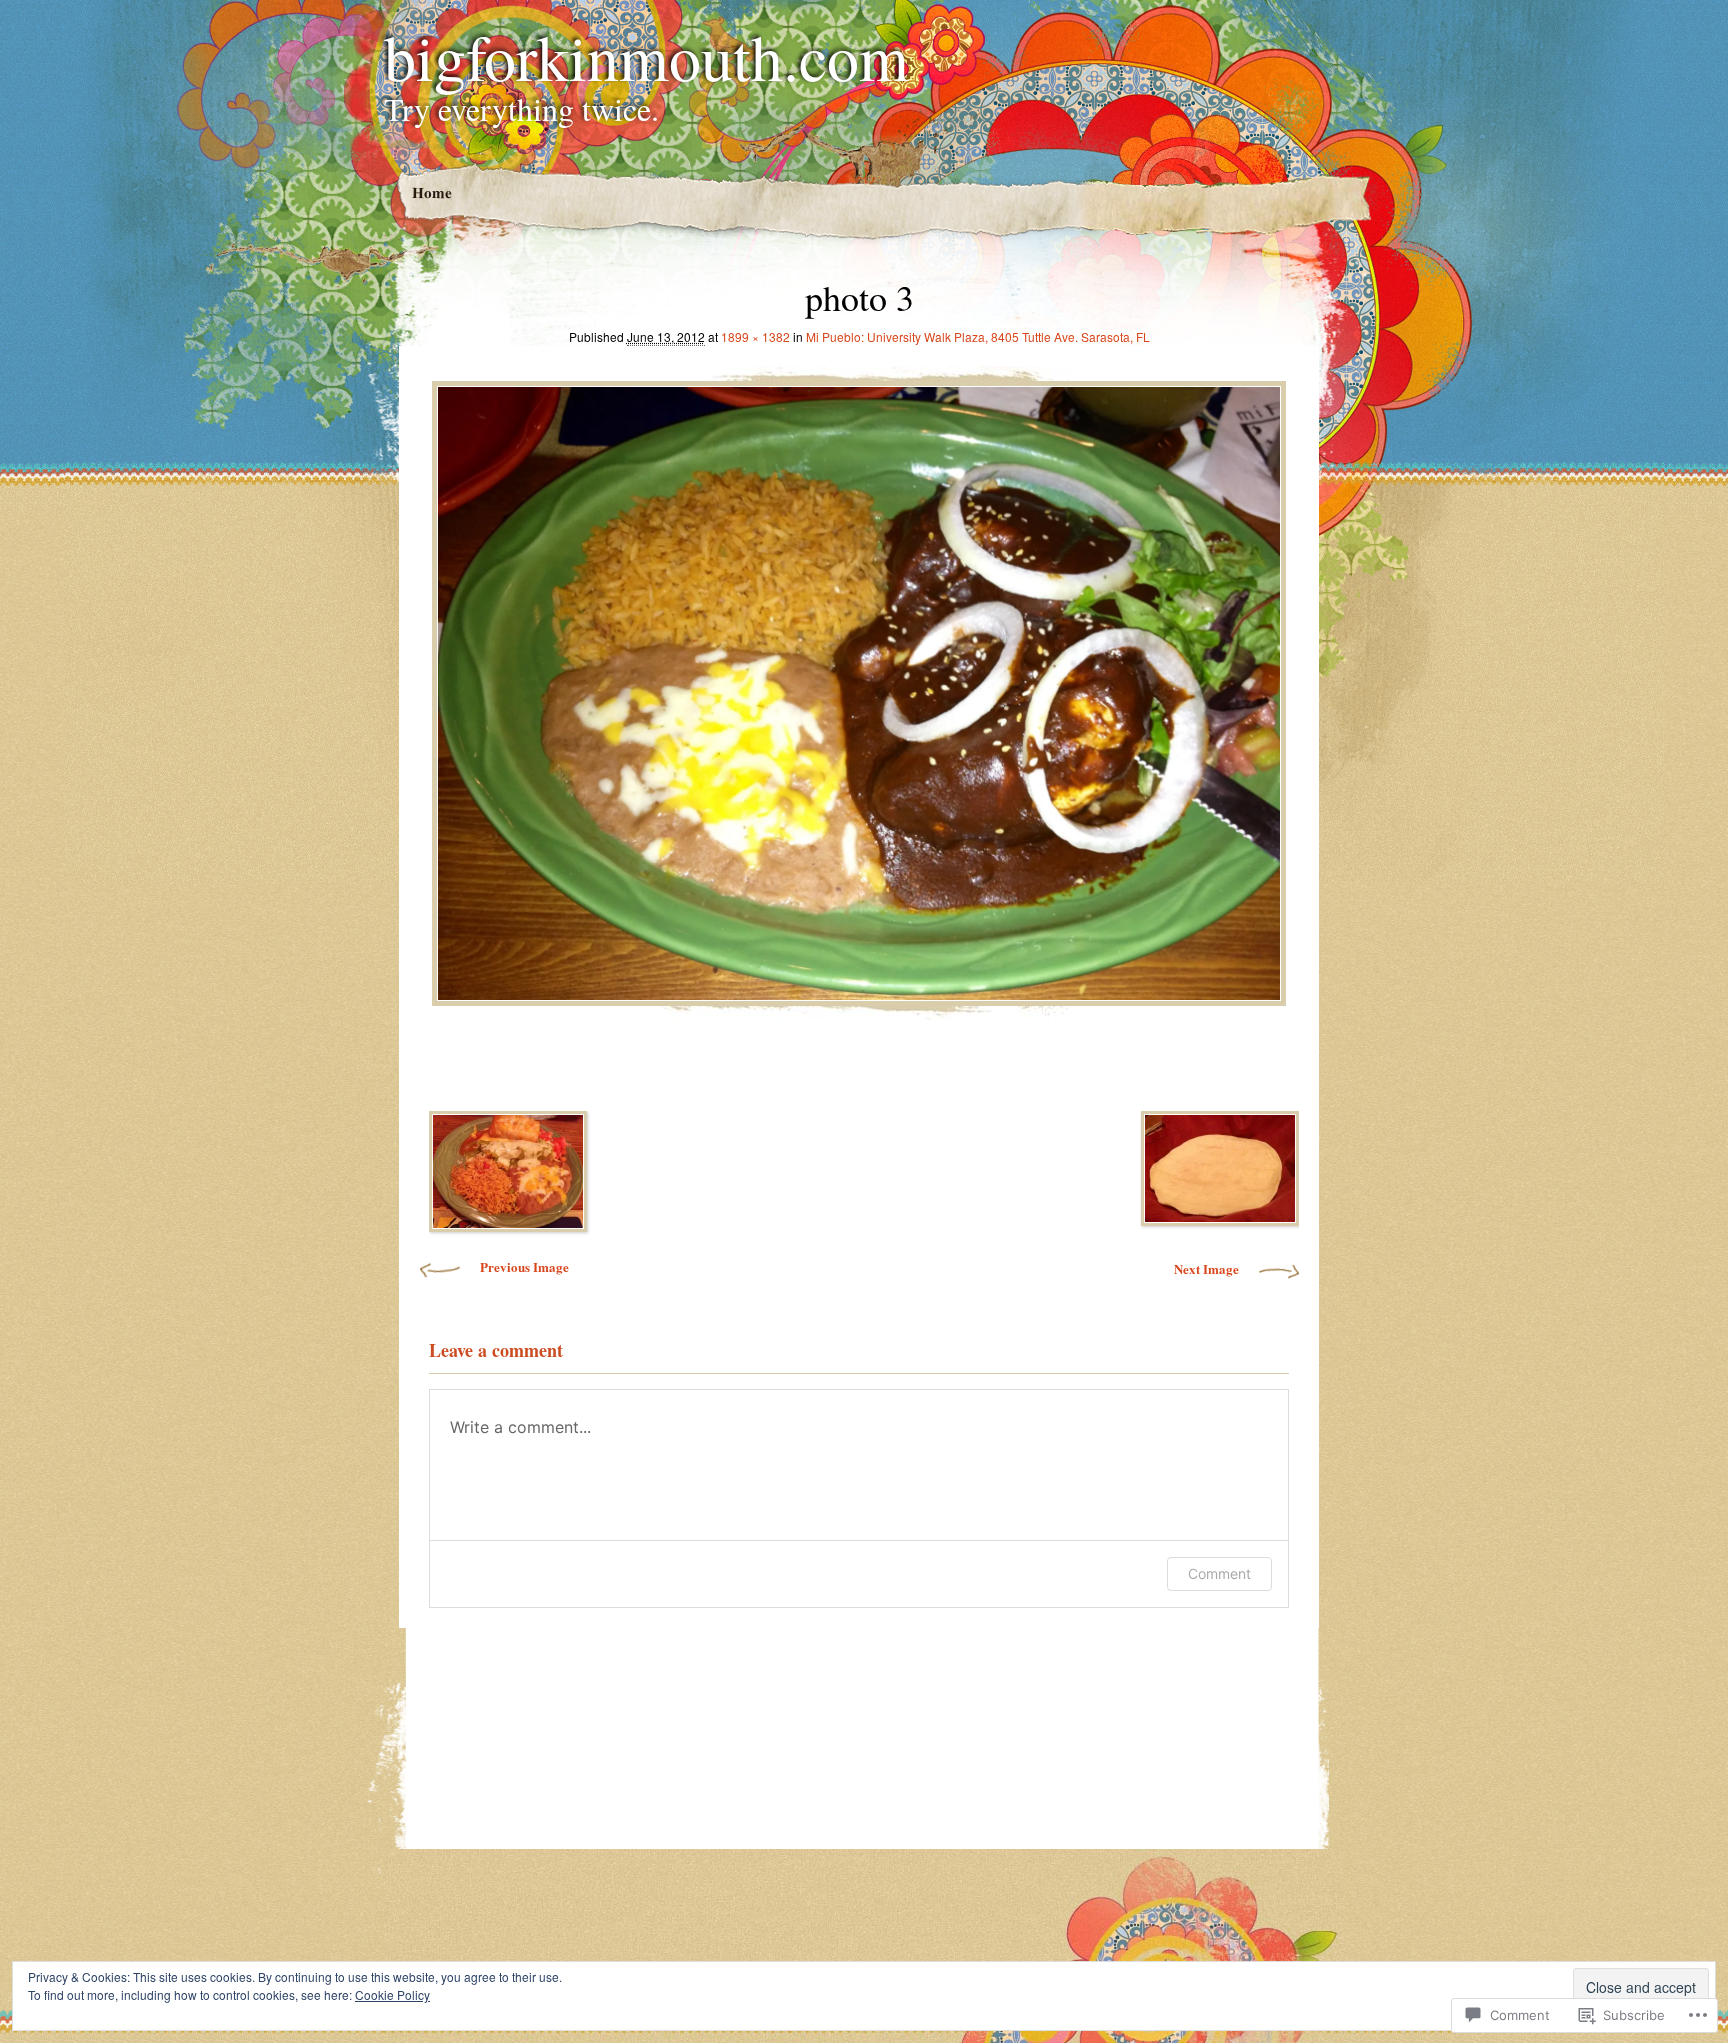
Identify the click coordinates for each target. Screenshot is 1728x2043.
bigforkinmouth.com (646, 56)
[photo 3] (859, 688)
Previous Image (524, 1266)
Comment (1219, 1573)
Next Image (1206, 1268)
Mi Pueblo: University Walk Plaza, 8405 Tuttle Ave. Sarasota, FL (978, 336)
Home (431, 192)
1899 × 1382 (755, 336)
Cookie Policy (392, 1994)
